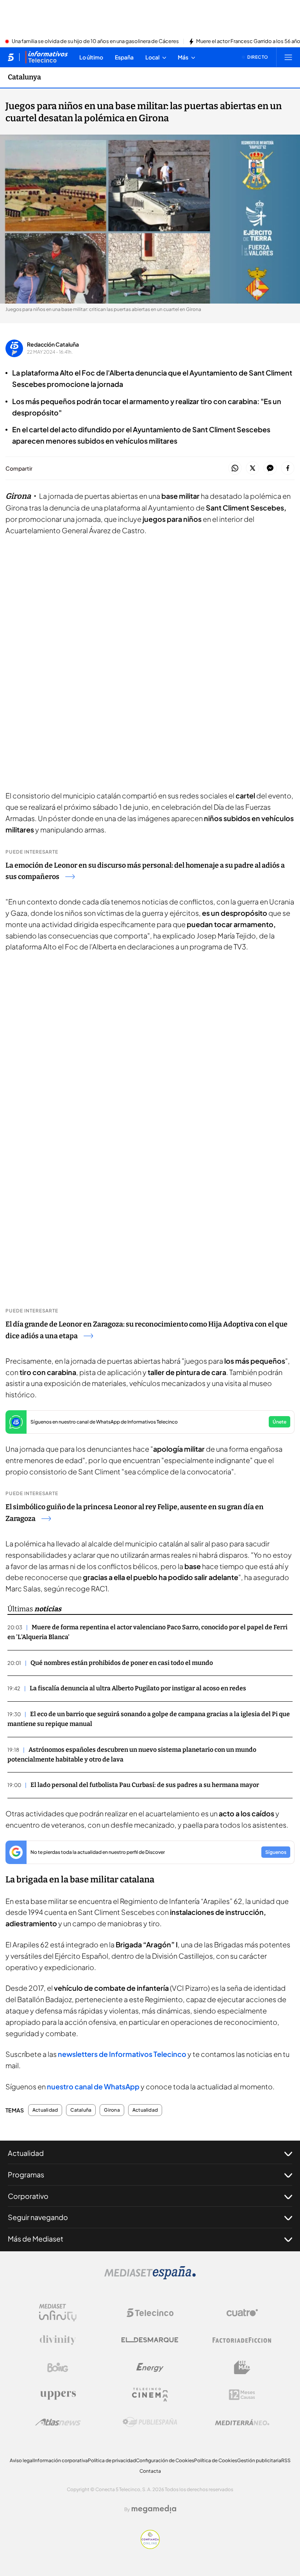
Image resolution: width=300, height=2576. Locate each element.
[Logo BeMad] (242, 2367)
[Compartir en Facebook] (288, 468)
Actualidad (45, 2110)
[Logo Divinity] (58, 2340)
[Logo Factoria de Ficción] (242, 2340)
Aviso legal (22, 2460)
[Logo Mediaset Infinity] (58, 2313)
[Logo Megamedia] (154, 2509)
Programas (26, 2174)
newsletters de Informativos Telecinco (122, 2054)
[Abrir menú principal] (288, 57)
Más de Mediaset (36, 2239)
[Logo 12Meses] (242, 2395)
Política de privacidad (112, 2460)
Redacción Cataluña (53, 344)
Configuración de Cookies (165, 2460)
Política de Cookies (216, 2460)
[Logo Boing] (58, 2367)
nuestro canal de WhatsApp (93, 2086)
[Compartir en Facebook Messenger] (270, 468)
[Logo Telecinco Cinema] (150, 2395)
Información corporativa (61, 2460)
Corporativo (28, 2196)
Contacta (150, 2471)
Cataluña (81, 2110)
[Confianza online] (150, 2547)
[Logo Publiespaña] (150, 2422)
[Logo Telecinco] (150, 2313)
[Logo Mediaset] (150, 2277)
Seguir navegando (38, 2217)
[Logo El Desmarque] (150, 2340)
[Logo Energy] (150, 2367)
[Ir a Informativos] (46, 57)
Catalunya (24, 77)
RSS (286, 2460)
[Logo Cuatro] (242, 2313)
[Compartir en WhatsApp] (235, 468)
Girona (112, 2110)
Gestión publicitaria (259, 2460)
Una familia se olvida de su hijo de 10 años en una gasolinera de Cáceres (95, 41)
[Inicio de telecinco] (11, 57)
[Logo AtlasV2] (58, 2422)
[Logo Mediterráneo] (242, 2422)
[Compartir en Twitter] (253, 468)
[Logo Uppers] (58, 2395)
